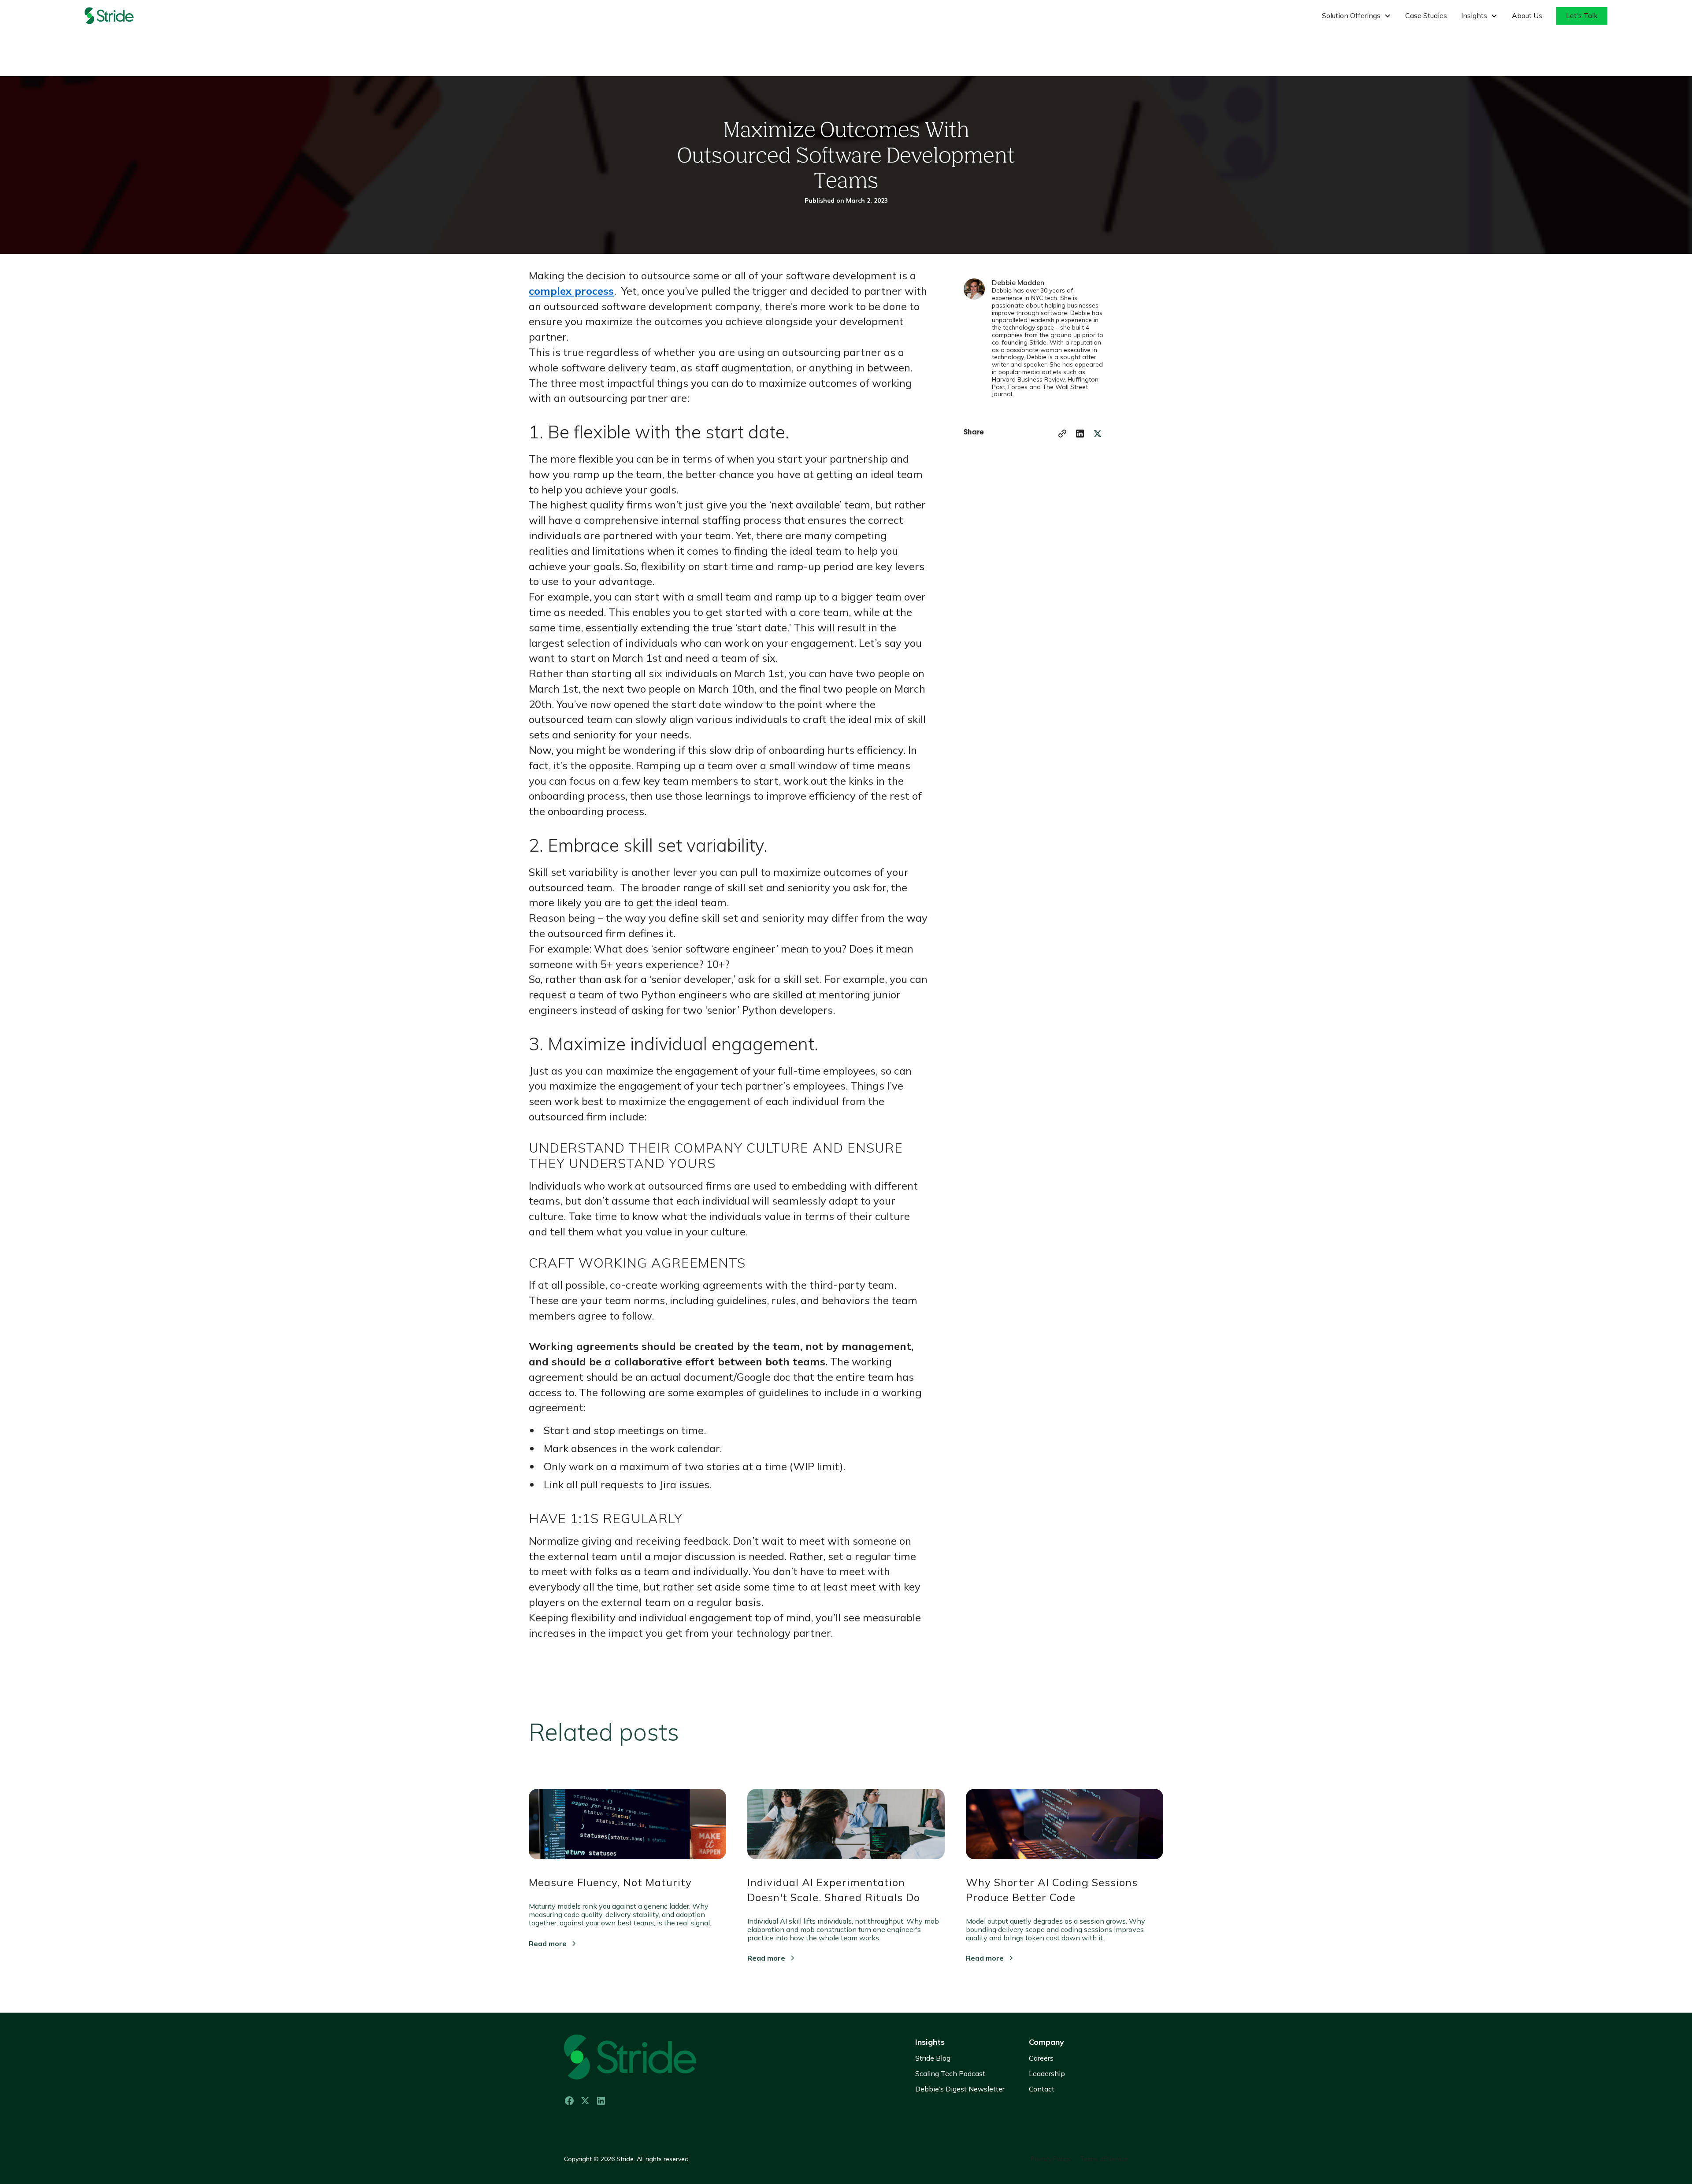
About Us (1527, 15)
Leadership (1047, 2073)
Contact (1042, 2089)
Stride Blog (933, 2058)
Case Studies (1426, 15)
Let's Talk (1582, 15)
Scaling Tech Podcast (950, 2073)
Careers (1041, 2058)
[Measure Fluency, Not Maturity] (627, 1831)
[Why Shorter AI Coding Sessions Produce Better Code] (1065, 1831)
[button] (1356, 16)
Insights (930, 2042)
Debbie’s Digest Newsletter (960, 2089)
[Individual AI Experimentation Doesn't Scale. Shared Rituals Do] (846, 1831)
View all (1139, 1727)
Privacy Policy (1050, 2159)
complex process (571, 291)
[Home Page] (120, 16)
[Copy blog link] (1062, 434)
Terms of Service (1104, 2159)
